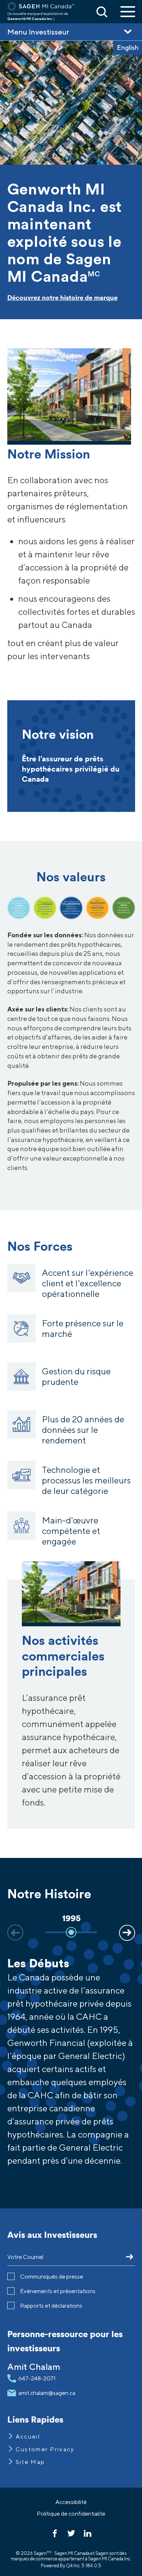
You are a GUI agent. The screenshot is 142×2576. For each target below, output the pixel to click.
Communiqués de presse (52, 2277)
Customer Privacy (45, 2449)
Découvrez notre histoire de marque (62, 298)
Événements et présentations (58, 2291)
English (128, 47)
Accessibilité (71, 2502)
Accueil (28, 2437)
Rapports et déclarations (51, 2306)
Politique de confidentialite (71, 2514)
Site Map (30, 2462)
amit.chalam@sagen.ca (47, 2393)
